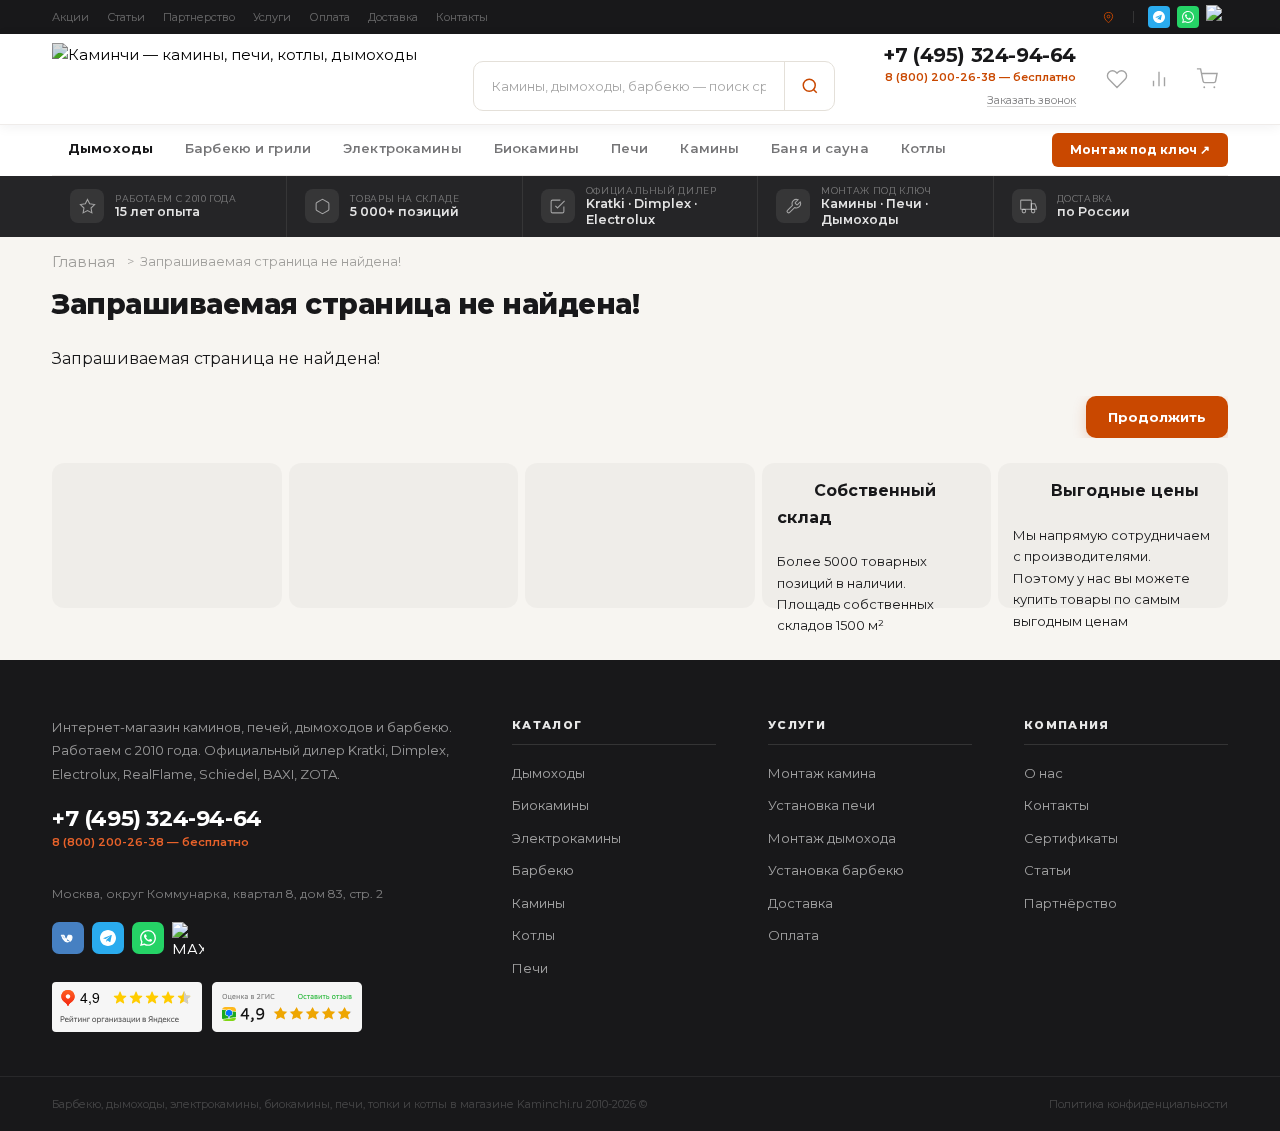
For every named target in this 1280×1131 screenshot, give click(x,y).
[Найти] (809, 86)
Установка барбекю (836, 870)
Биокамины (536, 148)
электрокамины (214, 1104)
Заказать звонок (1031, 100)
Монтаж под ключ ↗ (1140, 149)
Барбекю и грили (248, 148)
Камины (709, 148)
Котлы (924, 148)
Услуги (272, 17)
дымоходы (135, 1104)
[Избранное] (1117, 79)
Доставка (393, 17)
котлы (430, 1104)
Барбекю (543, 870)
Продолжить (1157, 417)
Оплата (329, 17)
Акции (70, 17)
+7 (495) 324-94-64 (157, 818)
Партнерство (199, 17)
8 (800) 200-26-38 (108, 842)
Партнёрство (1070, 903)
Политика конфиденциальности (1138, 1104)
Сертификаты (1071, 838)
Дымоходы (110, 148)
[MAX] (1217, 17)
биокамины (297, 1104)
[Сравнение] (1159, 79)
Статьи (126, 17)
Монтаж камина (822, 773)
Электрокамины (402, 148)
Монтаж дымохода (832, 838)
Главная (83, 261)
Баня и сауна (820, 148)
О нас (1043, 773)
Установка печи (821, 805)
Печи (630, 148)
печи (349, 1104)
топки (384, 1104)
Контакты (462, 17)
